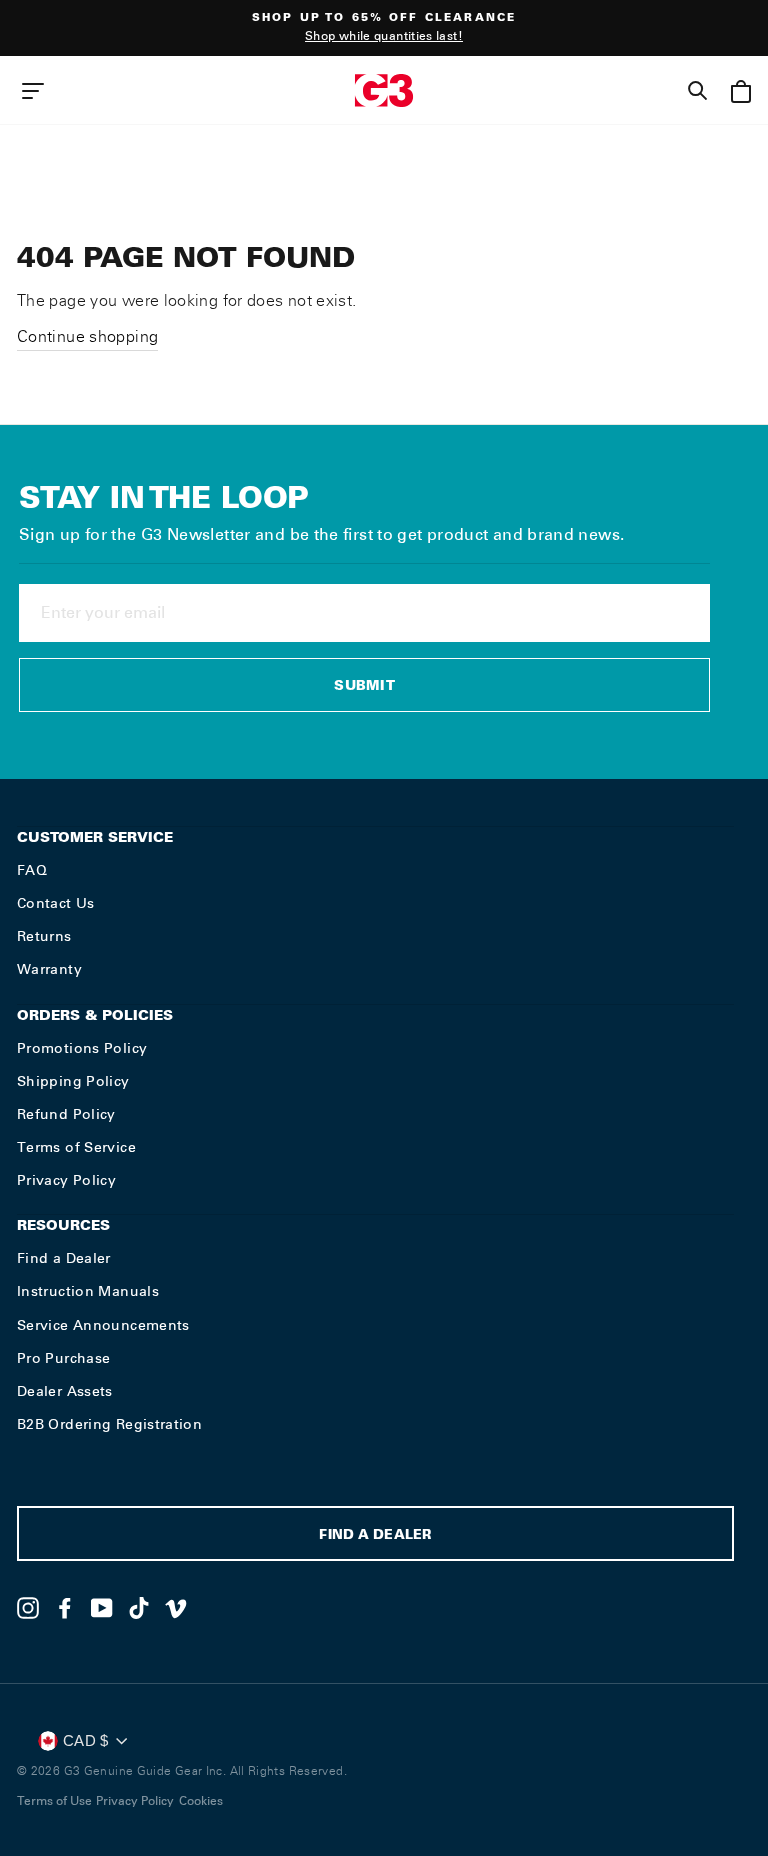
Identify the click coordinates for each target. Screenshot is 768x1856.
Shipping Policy (73, 1081)
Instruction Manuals (88, 1291)
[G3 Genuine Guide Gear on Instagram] (28, 1608)
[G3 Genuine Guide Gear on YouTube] (102, 1608)
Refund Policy (66, 1114)
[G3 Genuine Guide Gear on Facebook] (65, 1608)
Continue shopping (87, 336)
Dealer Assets (65, 1391)
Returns (44, 936)
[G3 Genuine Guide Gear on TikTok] (139, 1608)
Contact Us (56, 903)
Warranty (49, 969)
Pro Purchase (63, 1358)
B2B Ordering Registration (109, 1424)
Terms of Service (76, 1147)
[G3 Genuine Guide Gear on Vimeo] (176, 1608)
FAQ (32, 870)
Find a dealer (375, 1536)
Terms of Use (54, 1801)
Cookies (201, 1801)
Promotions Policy (82, 1048)
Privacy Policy (66, 1180)
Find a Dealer (64, 1258)
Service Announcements (103, 1325)
